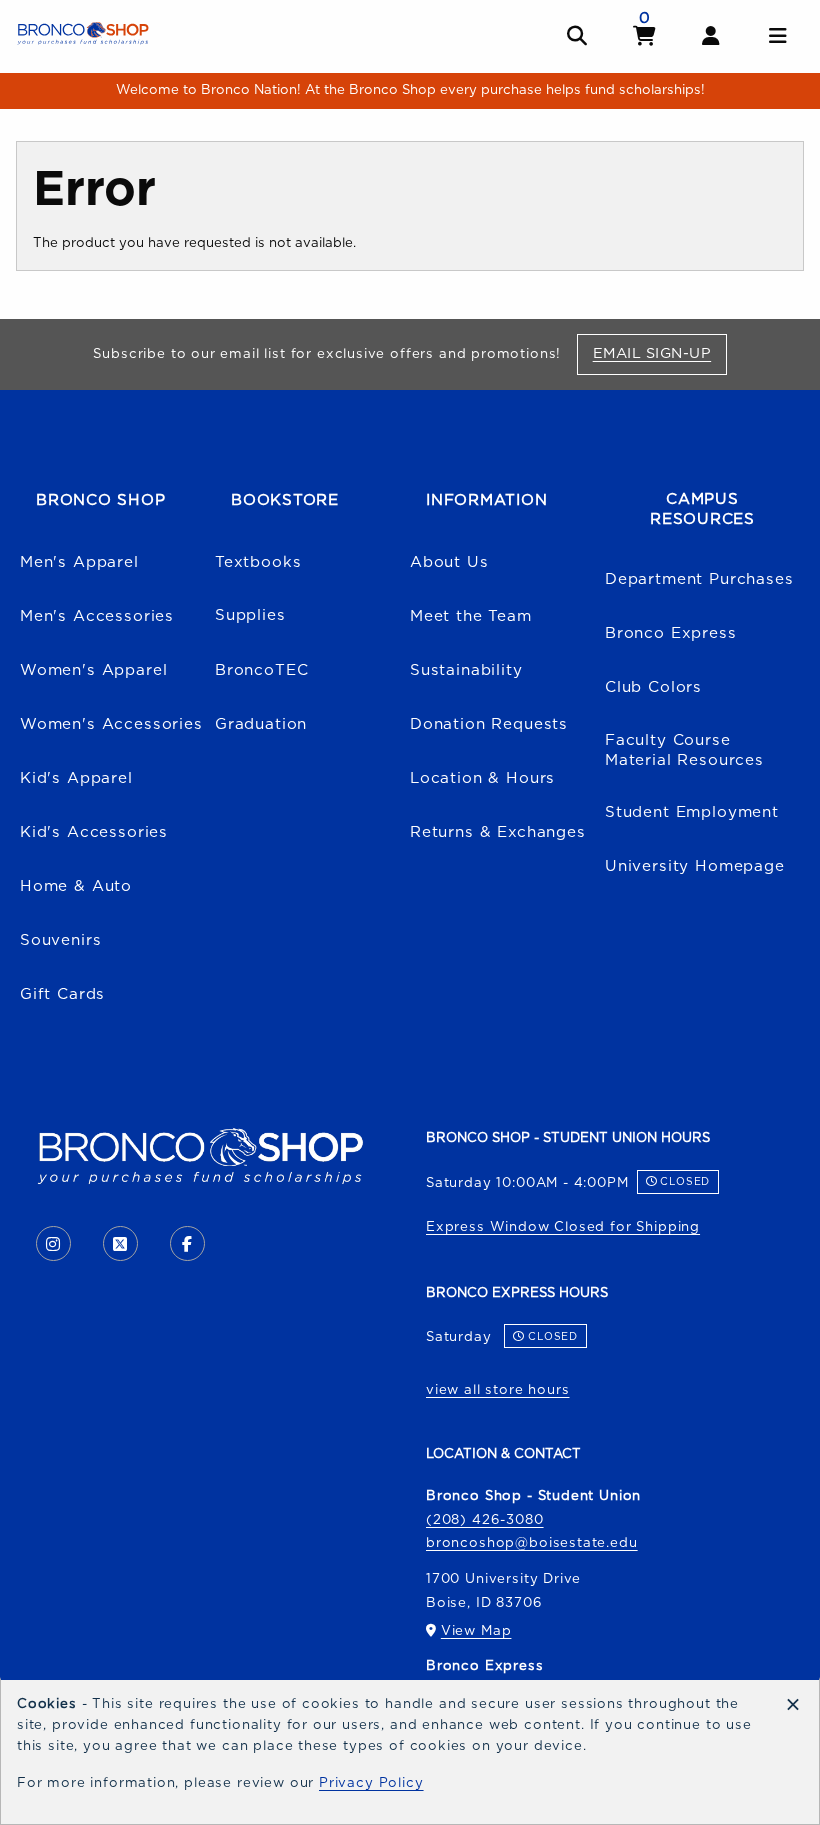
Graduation (261, 724)
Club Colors (653, 687)
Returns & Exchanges (498, 832)
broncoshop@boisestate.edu (532, 1543)
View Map (476, 1631)
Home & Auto (76, 886)
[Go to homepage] (83, 33)
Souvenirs (60, 940)
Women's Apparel (93, 670)
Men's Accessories (97, 616)
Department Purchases (699, 579)
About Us (449, 562)
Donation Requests (489, 724)
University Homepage (695, 866)
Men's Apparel (79, 562)
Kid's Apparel (76, 778)
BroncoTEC (261, 670)
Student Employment (692, 812)
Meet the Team (471, 616)
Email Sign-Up (659, 353)
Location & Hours (482, 778)
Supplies (250, 615)
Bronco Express (671, 633)
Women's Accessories (111, 724)
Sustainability (466, 670)
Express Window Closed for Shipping (563, 1227)
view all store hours (498, 1390)
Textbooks (258, 562)
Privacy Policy (371, 1783)
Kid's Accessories (94, 832)
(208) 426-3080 (485, 1520)
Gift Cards (62, 994)
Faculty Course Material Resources (684, 751)
